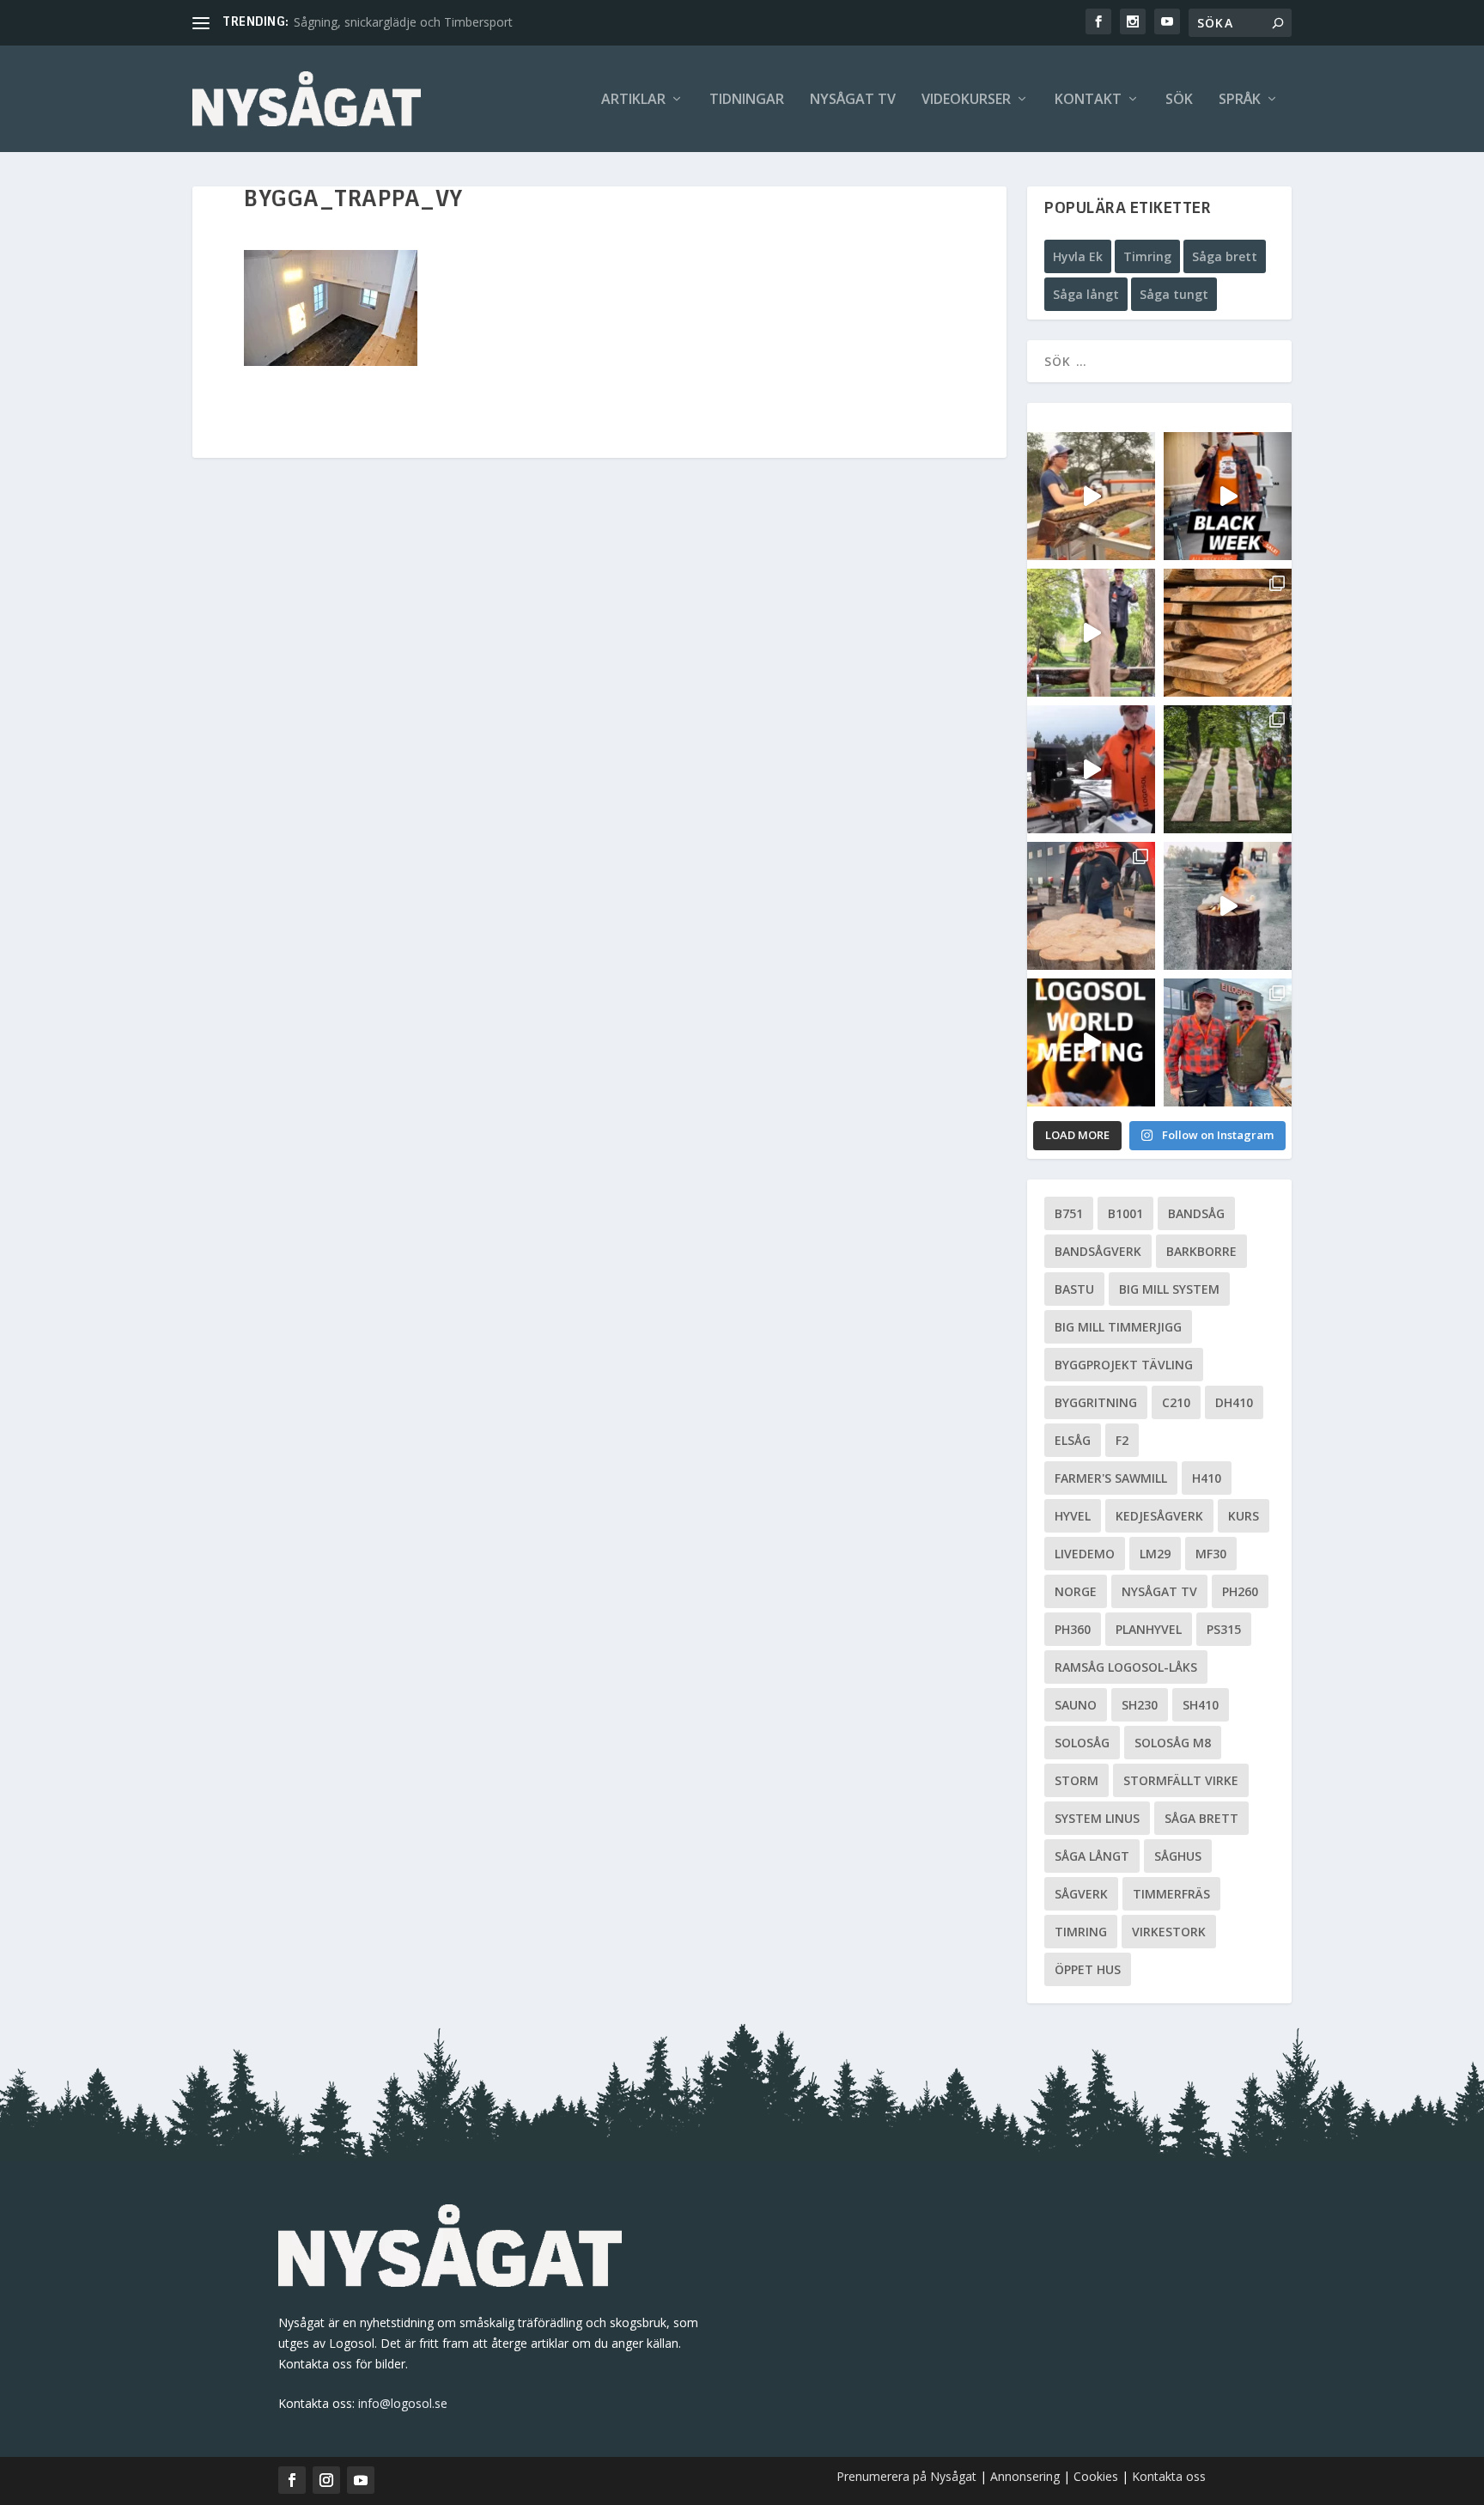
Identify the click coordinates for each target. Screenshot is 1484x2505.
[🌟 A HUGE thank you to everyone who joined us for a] (1228, 906)
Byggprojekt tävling (1124, 1365)
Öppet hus (1088, 1969)
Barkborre (1201, 1251)
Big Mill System (1169, 1289)
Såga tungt (1174, 294)
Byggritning (1096, 1402)
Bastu (1074, 1289)
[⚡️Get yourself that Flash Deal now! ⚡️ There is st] (1228, 633)
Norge (1076, 1591)
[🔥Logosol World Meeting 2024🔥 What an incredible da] (1228, 1042)
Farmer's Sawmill (1111, 1478)
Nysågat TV (853, 100)
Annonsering (1025, 2476)
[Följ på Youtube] (361, 2480)
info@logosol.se (403, 2403)
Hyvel (1073, 1516)
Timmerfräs (1171, 1894)
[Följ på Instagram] (326, 2480)
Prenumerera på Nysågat (906, 2476)
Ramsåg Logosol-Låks (1126, 1667)
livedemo (1085, 1554)
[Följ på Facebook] (292, 2480)
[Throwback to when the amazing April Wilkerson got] (1091, 496)
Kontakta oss (1169, 2476)
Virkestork (1169, 1932)
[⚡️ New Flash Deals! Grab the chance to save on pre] (1228, 769)
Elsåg (1073, 1440)
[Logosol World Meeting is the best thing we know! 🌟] (1091, 1042)
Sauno (1076, 1705)
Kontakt (1088, 100)
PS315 (1224, 1629)
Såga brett (1225, 256)
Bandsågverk (1098, 1251)
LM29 (1155, 1554)
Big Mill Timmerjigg (1118, 1327)
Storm (1077, 1780)
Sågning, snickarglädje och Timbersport (403, 22)
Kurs (1244, 1516)
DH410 (1234, 1402)
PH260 (1240, 1591)
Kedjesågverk (1159, 1516)
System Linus (1097, 1818)
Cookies (1098, 2476)
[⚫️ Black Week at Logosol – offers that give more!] (1228, 496)
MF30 (1211, 1554)
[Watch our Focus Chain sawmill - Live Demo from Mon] (1091, 769)
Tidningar (747, 100)
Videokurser (966, 100)
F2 (1122, 1440)
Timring (1147, 256)
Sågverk (1081, 1894)
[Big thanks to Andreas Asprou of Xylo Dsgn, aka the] (1091, 906)
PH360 (1073, 1629)
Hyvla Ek (1078, 256)
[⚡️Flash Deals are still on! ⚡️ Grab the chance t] (1091, 633)
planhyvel (1149, 1629)
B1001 (1125, 1213)
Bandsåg (1196, 1213)
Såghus (1178, 1856)
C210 (1176, 1402)
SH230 (1140, 1705)
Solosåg (1082, 1743)
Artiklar (633, 100)
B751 (1069, 1213)
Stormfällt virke (1181, 1780)
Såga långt (1086, 294)
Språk (1240, 100)
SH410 (1201, 1705)
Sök (1179, 100)
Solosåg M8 (1173, 1743)
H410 (1207, 1478)
